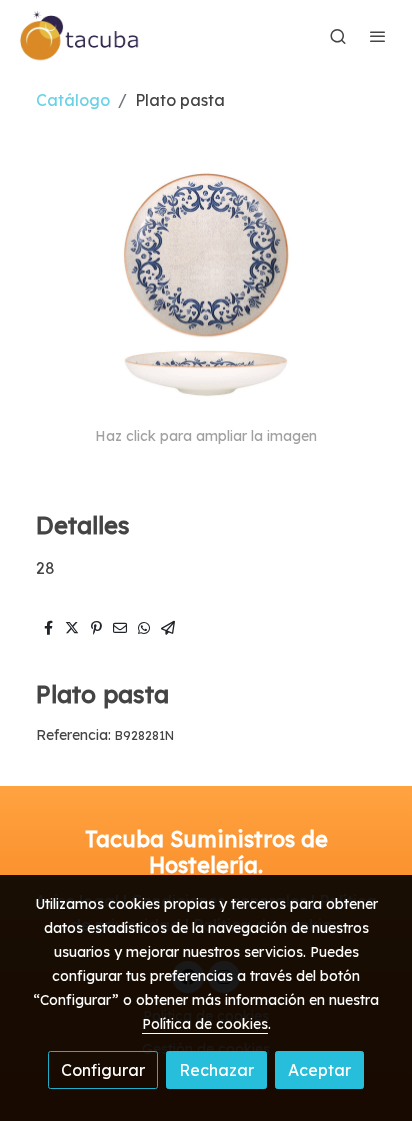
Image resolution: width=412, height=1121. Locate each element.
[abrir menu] (378, 36)
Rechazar (216, 1070)
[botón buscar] (338, 36)
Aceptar (319, 1070)
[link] (80, 36)
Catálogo (73, 100)
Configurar (103, 1070)
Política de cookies (205, 1024)
